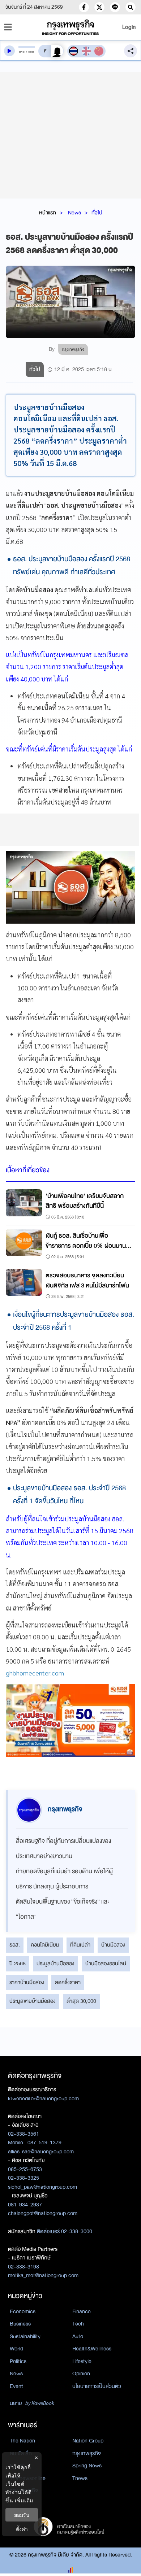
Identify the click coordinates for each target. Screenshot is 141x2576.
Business (20, 2324)
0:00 (22, 52)
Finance (82, 2311)
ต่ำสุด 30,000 (81, 2001)
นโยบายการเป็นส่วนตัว (97, 2386)
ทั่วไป (97, 213)
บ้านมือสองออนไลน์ (106, 1963)
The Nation (22, 2441)
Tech (78, 2324)
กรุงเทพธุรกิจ (87, 2453)
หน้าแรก (48, 213)
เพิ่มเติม (24, 2500)
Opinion (81, 2374)
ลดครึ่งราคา (68, 1982)
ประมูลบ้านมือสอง (55, 1963)
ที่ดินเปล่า (80, 1945)
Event (16, 2386)
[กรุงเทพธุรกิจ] (71, 27)
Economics (23, 2311)
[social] (84, 7)
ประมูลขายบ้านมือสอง (33, 2001)
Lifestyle (82, 2361)
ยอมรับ (22, 2515)
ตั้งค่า (22, 2529)
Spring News (87, 2466)
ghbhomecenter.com (35, 1673)
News (74, 213)
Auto (78, 2336)
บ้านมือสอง (113, 1945)
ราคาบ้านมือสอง (27, 1982)
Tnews (80, 2478)
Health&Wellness (92, 2349)
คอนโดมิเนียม (45, 1945)
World (16, 2349)
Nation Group (88, 2441)
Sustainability (25, 2336)
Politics (18, 2361)
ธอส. (15, 1945)
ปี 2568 (18, 1963)
